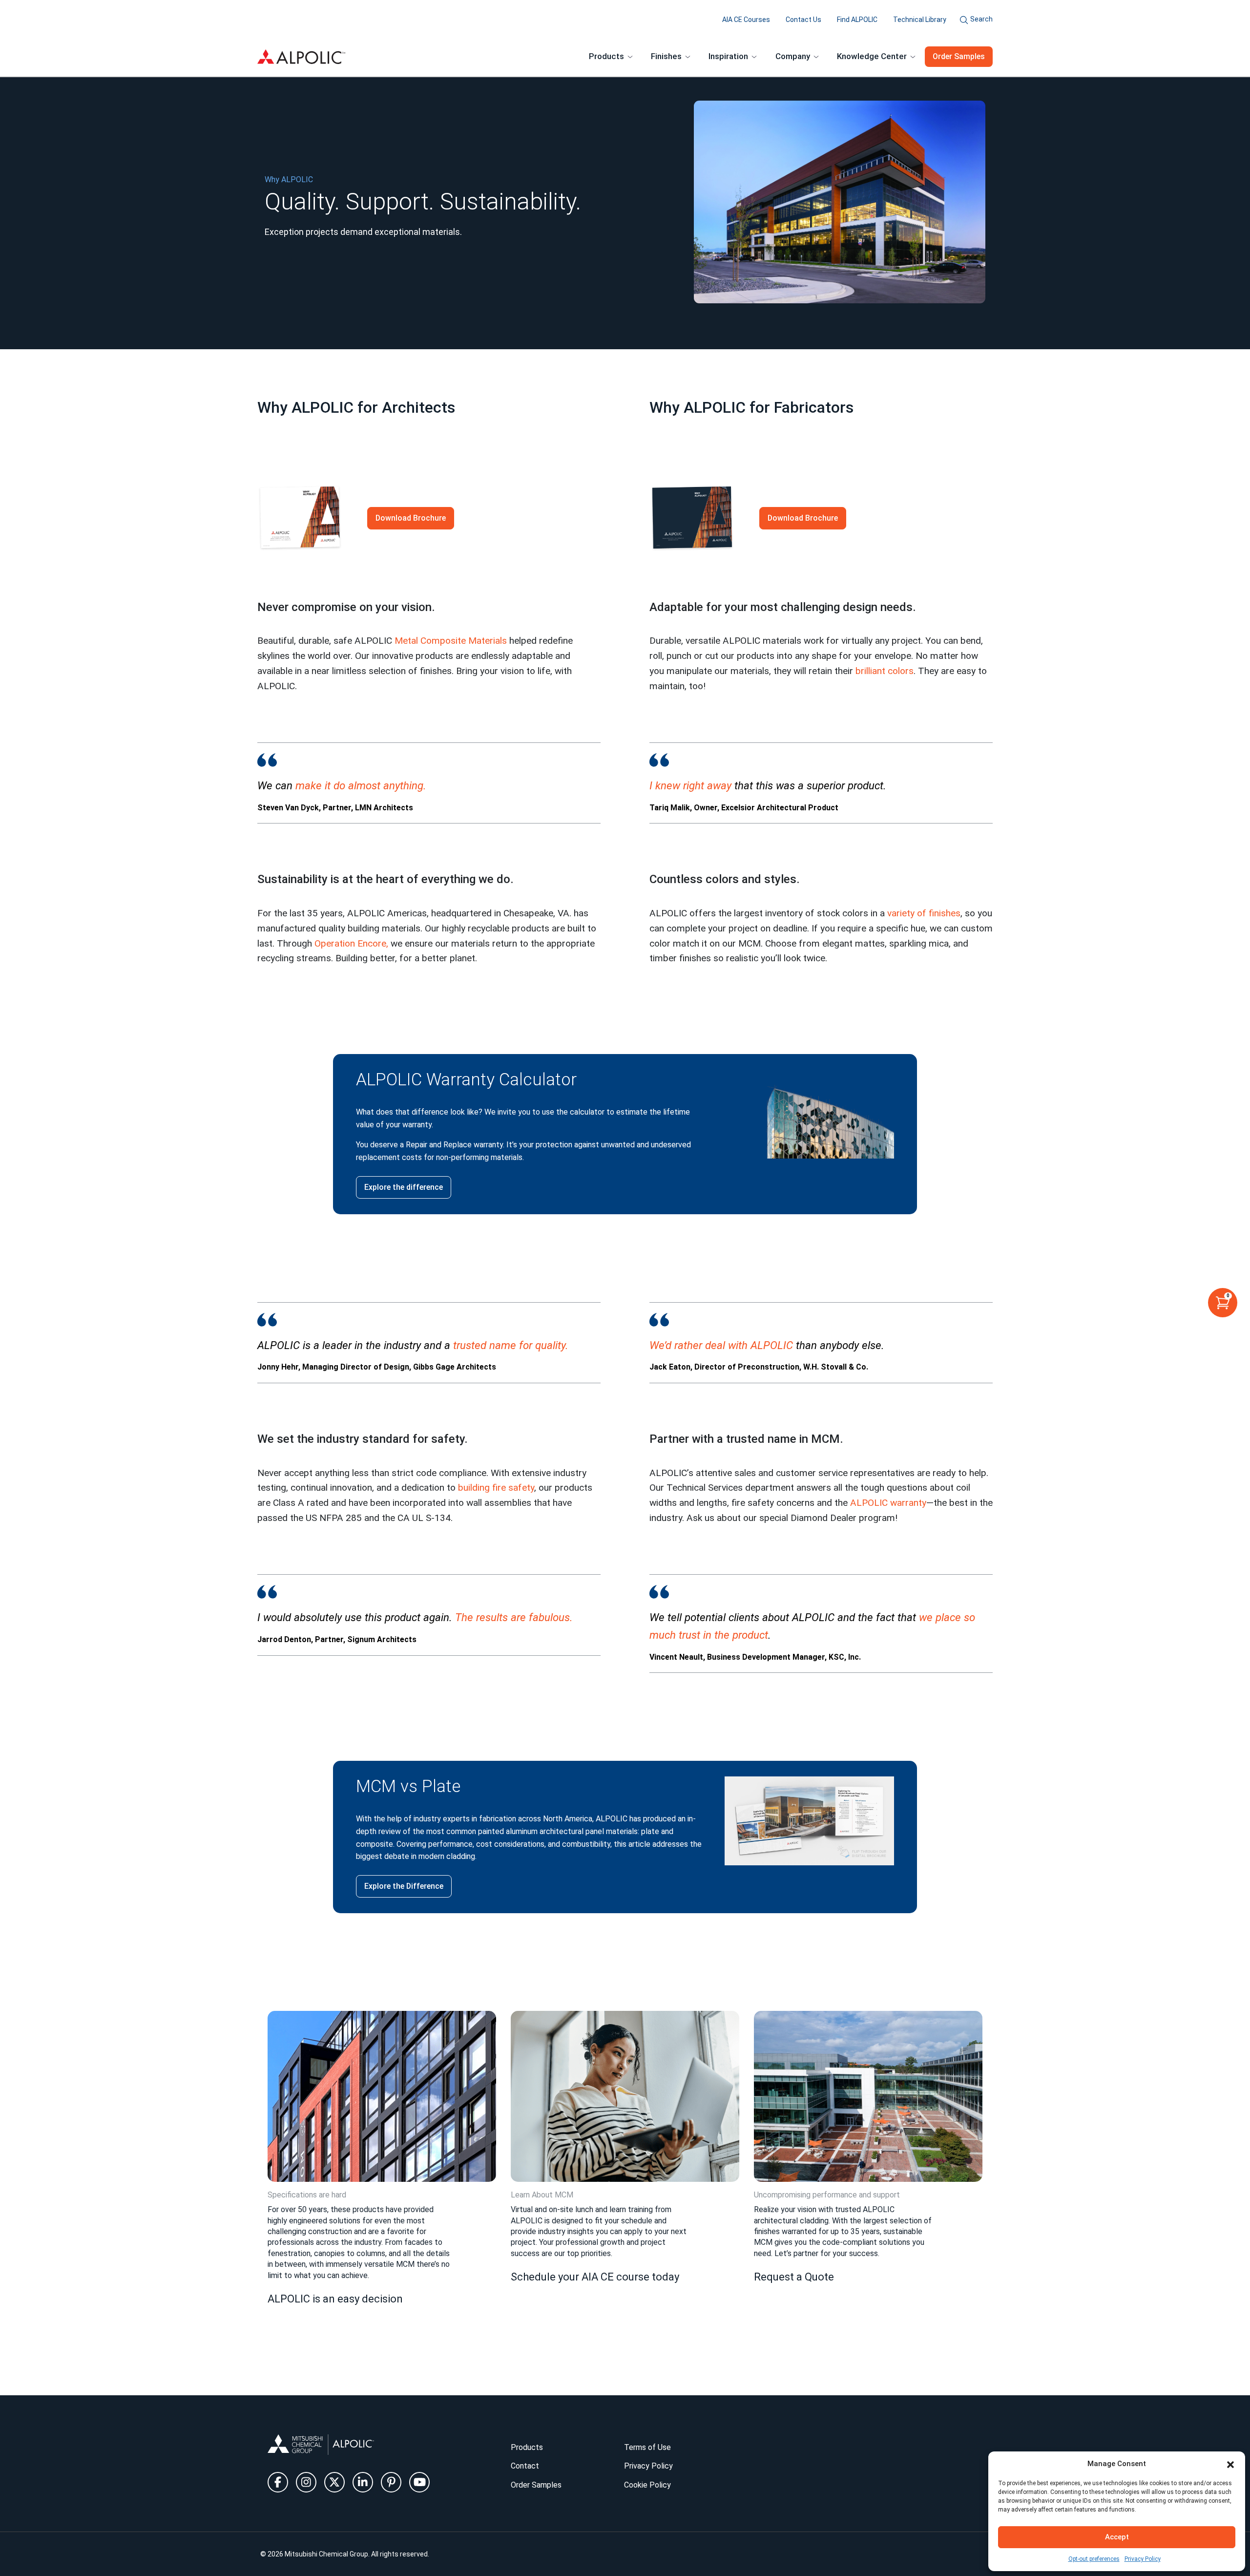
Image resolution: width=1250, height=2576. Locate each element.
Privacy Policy (1143, 2559)
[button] (1230, 2464)
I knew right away (690, 785)
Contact (525, 2466)
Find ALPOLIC (857, 20)
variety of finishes (924, 913)
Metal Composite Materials (451, 641)
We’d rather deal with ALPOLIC (721, 1345)
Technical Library (920, 20)
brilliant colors (885, 671)
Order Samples (959, 56)
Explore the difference (404, 1187)
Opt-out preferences (1094, 2559)
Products (527, 2447)
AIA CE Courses (746, 20)
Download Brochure (411, 518)
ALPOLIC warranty (888, 1503)
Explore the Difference (404, 1886)
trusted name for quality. (511, 1345)
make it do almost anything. (361, 785)
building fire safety (496, 1488)
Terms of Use (647, 2447)
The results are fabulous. (514, 1617)
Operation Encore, (351, 943)
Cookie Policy (647, 2485)
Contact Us (803, 20)
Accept (1117, 2537)
